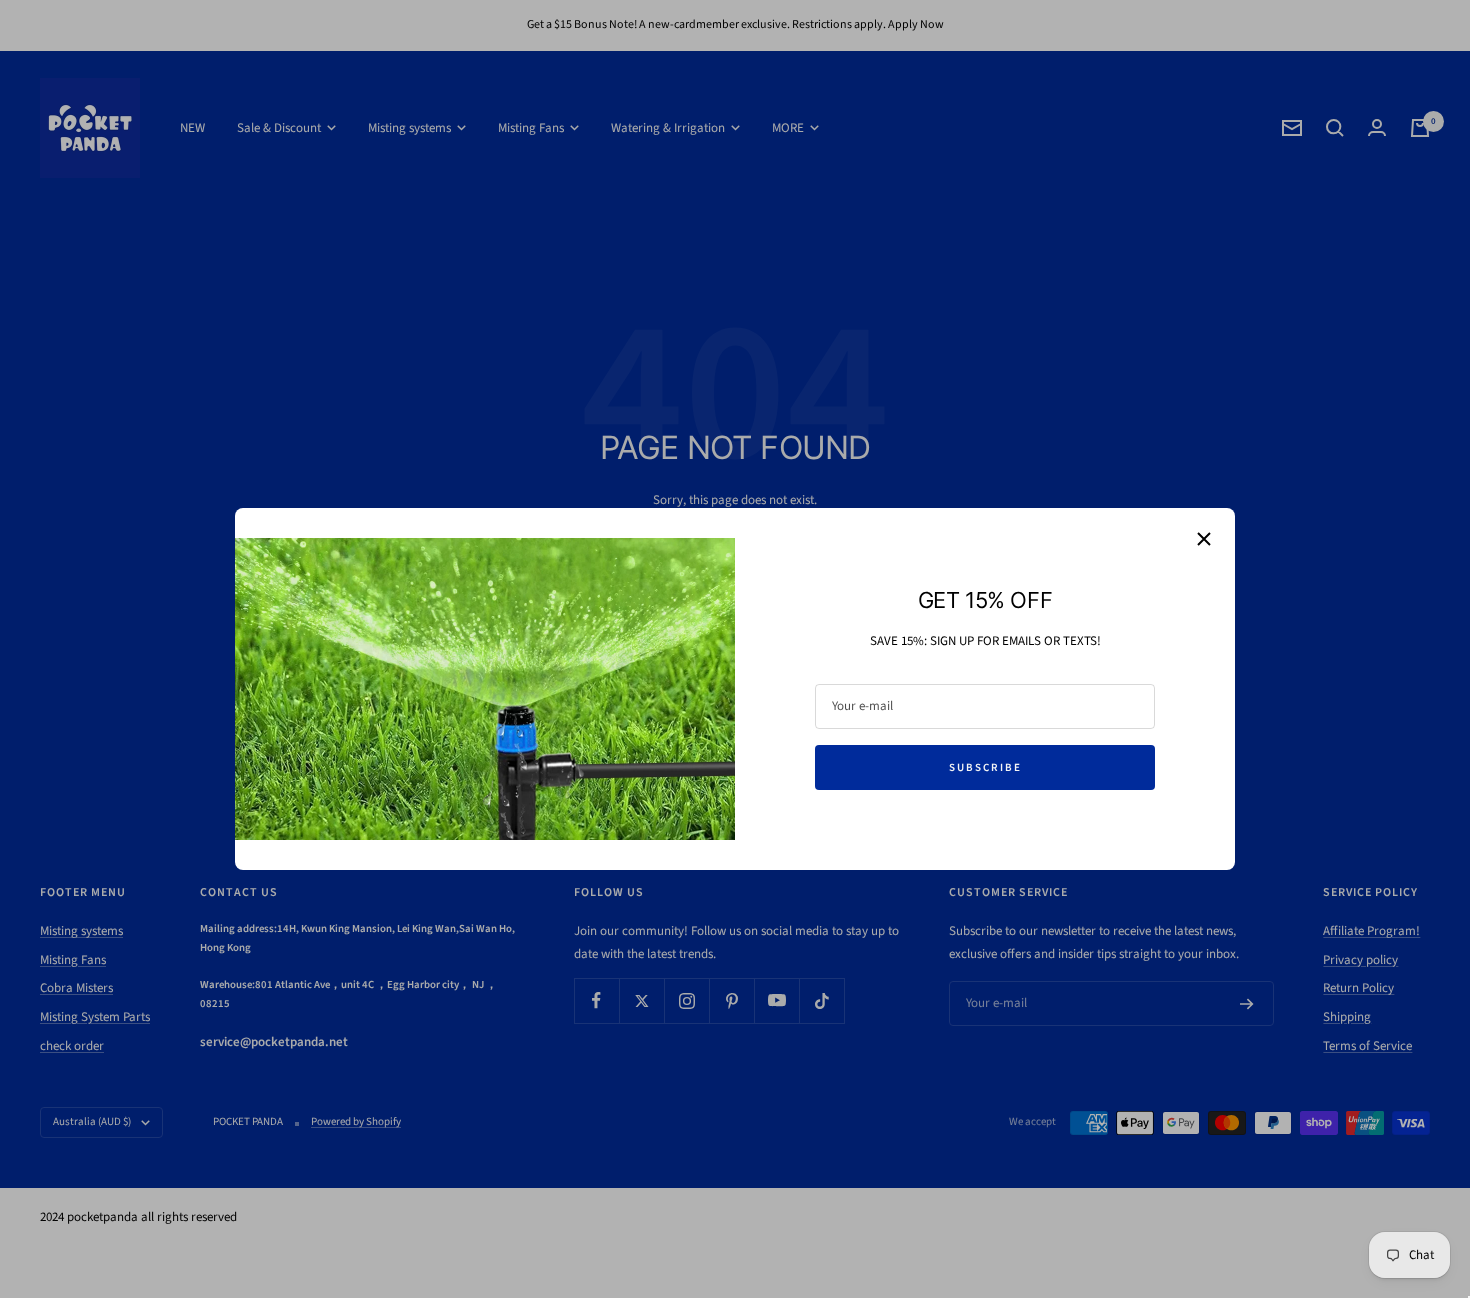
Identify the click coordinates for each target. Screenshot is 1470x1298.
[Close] (1204, 539)
